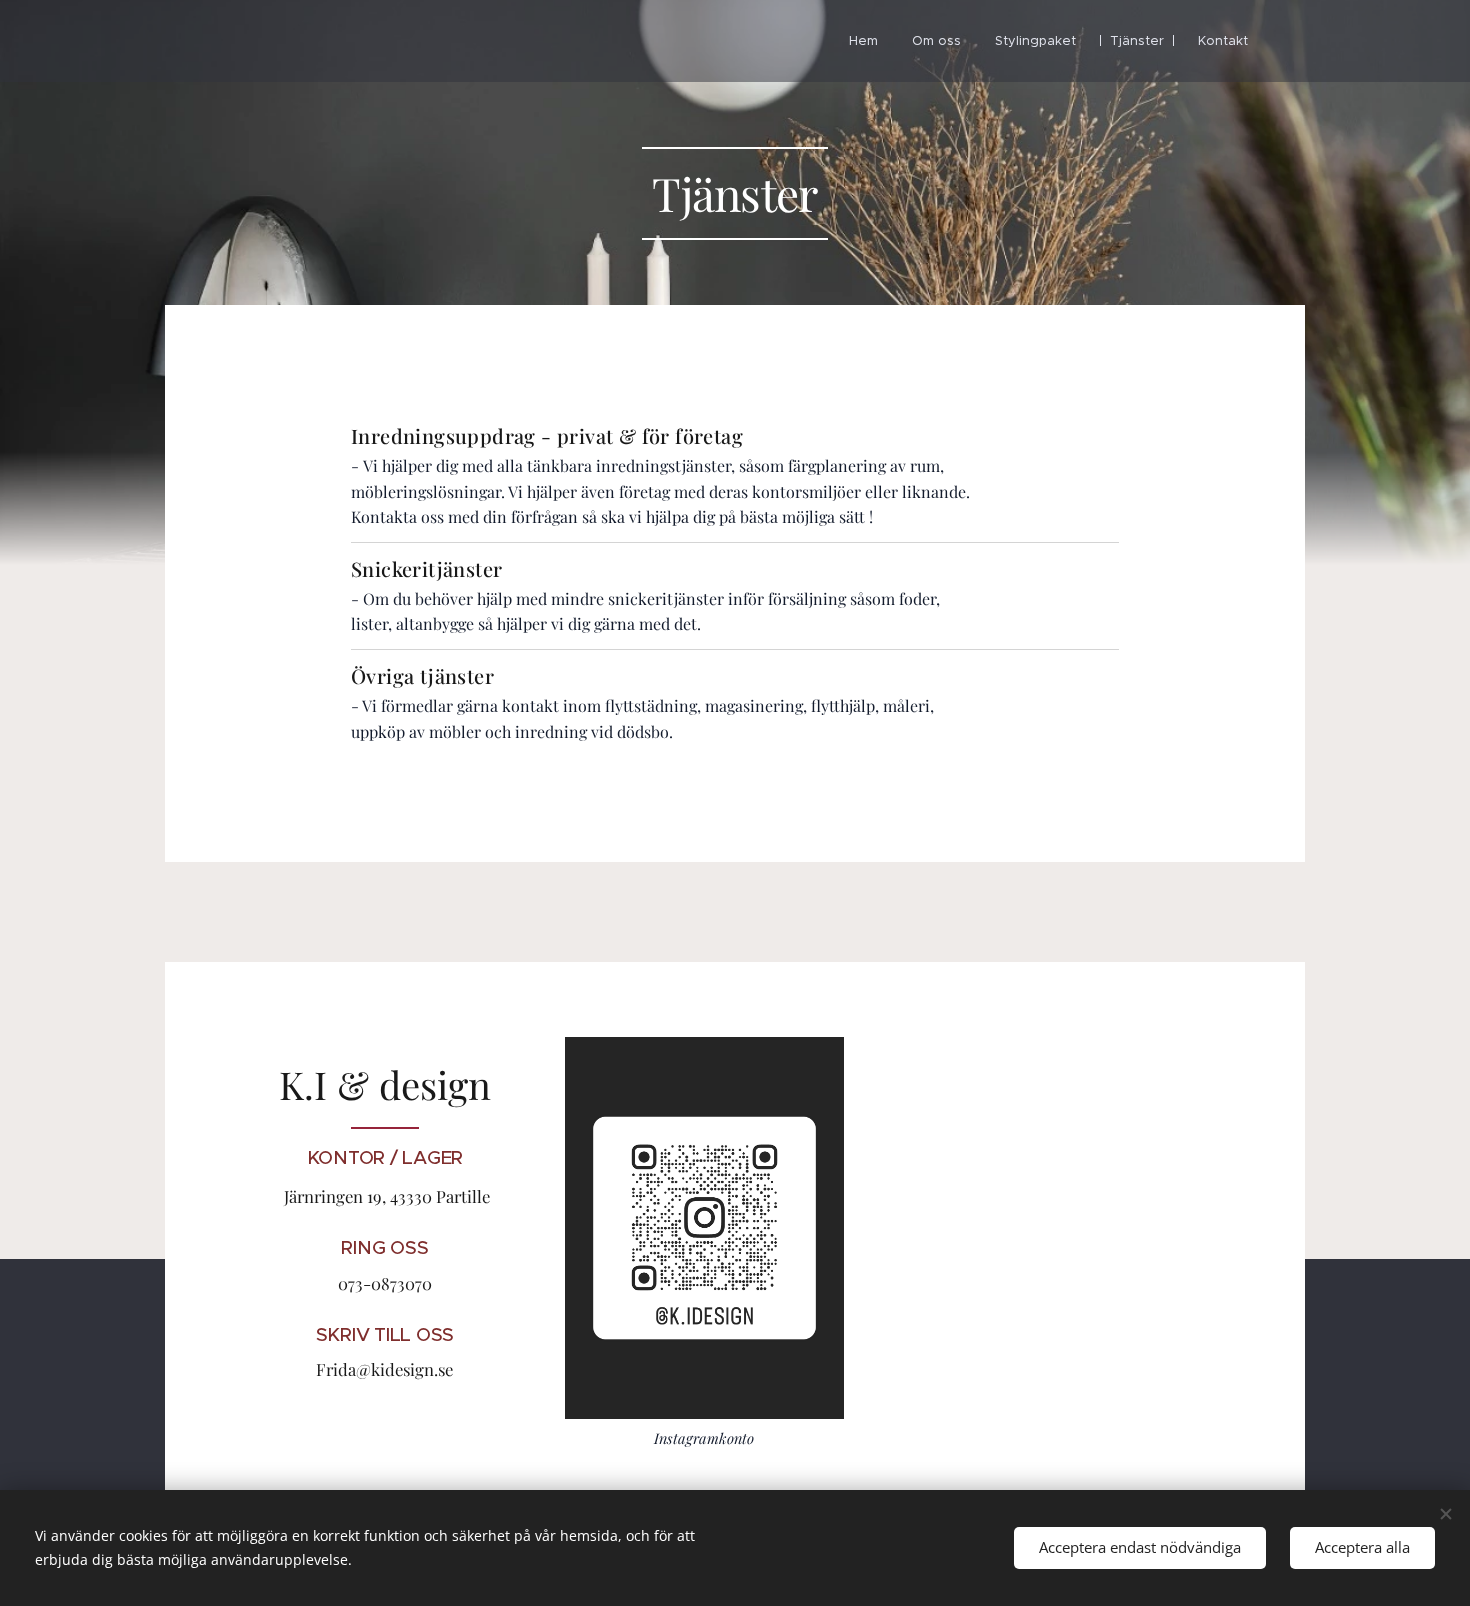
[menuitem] (863, 41)
